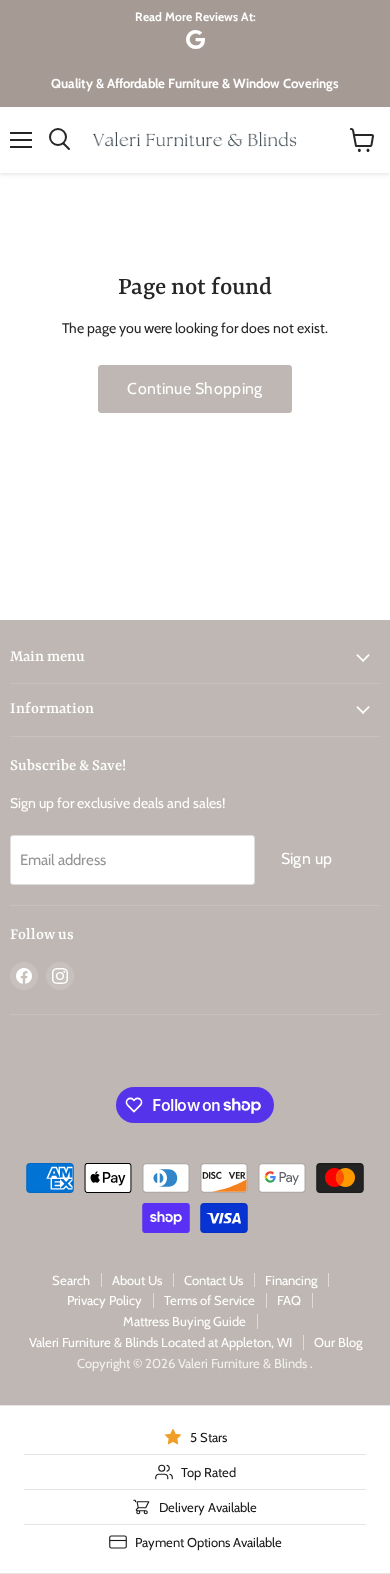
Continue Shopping (194, 388)
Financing (291, 1280)
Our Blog (338, 1342)
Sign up (307, 858)
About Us (137, 1280)
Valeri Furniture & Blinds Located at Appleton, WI (160, 1342)
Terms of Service (209, 1300)
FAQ (289, 1300)
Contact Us (213, 1280)
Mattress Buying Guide (184, 1321)
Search (71, 1280)
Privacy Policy (104, 1300)
